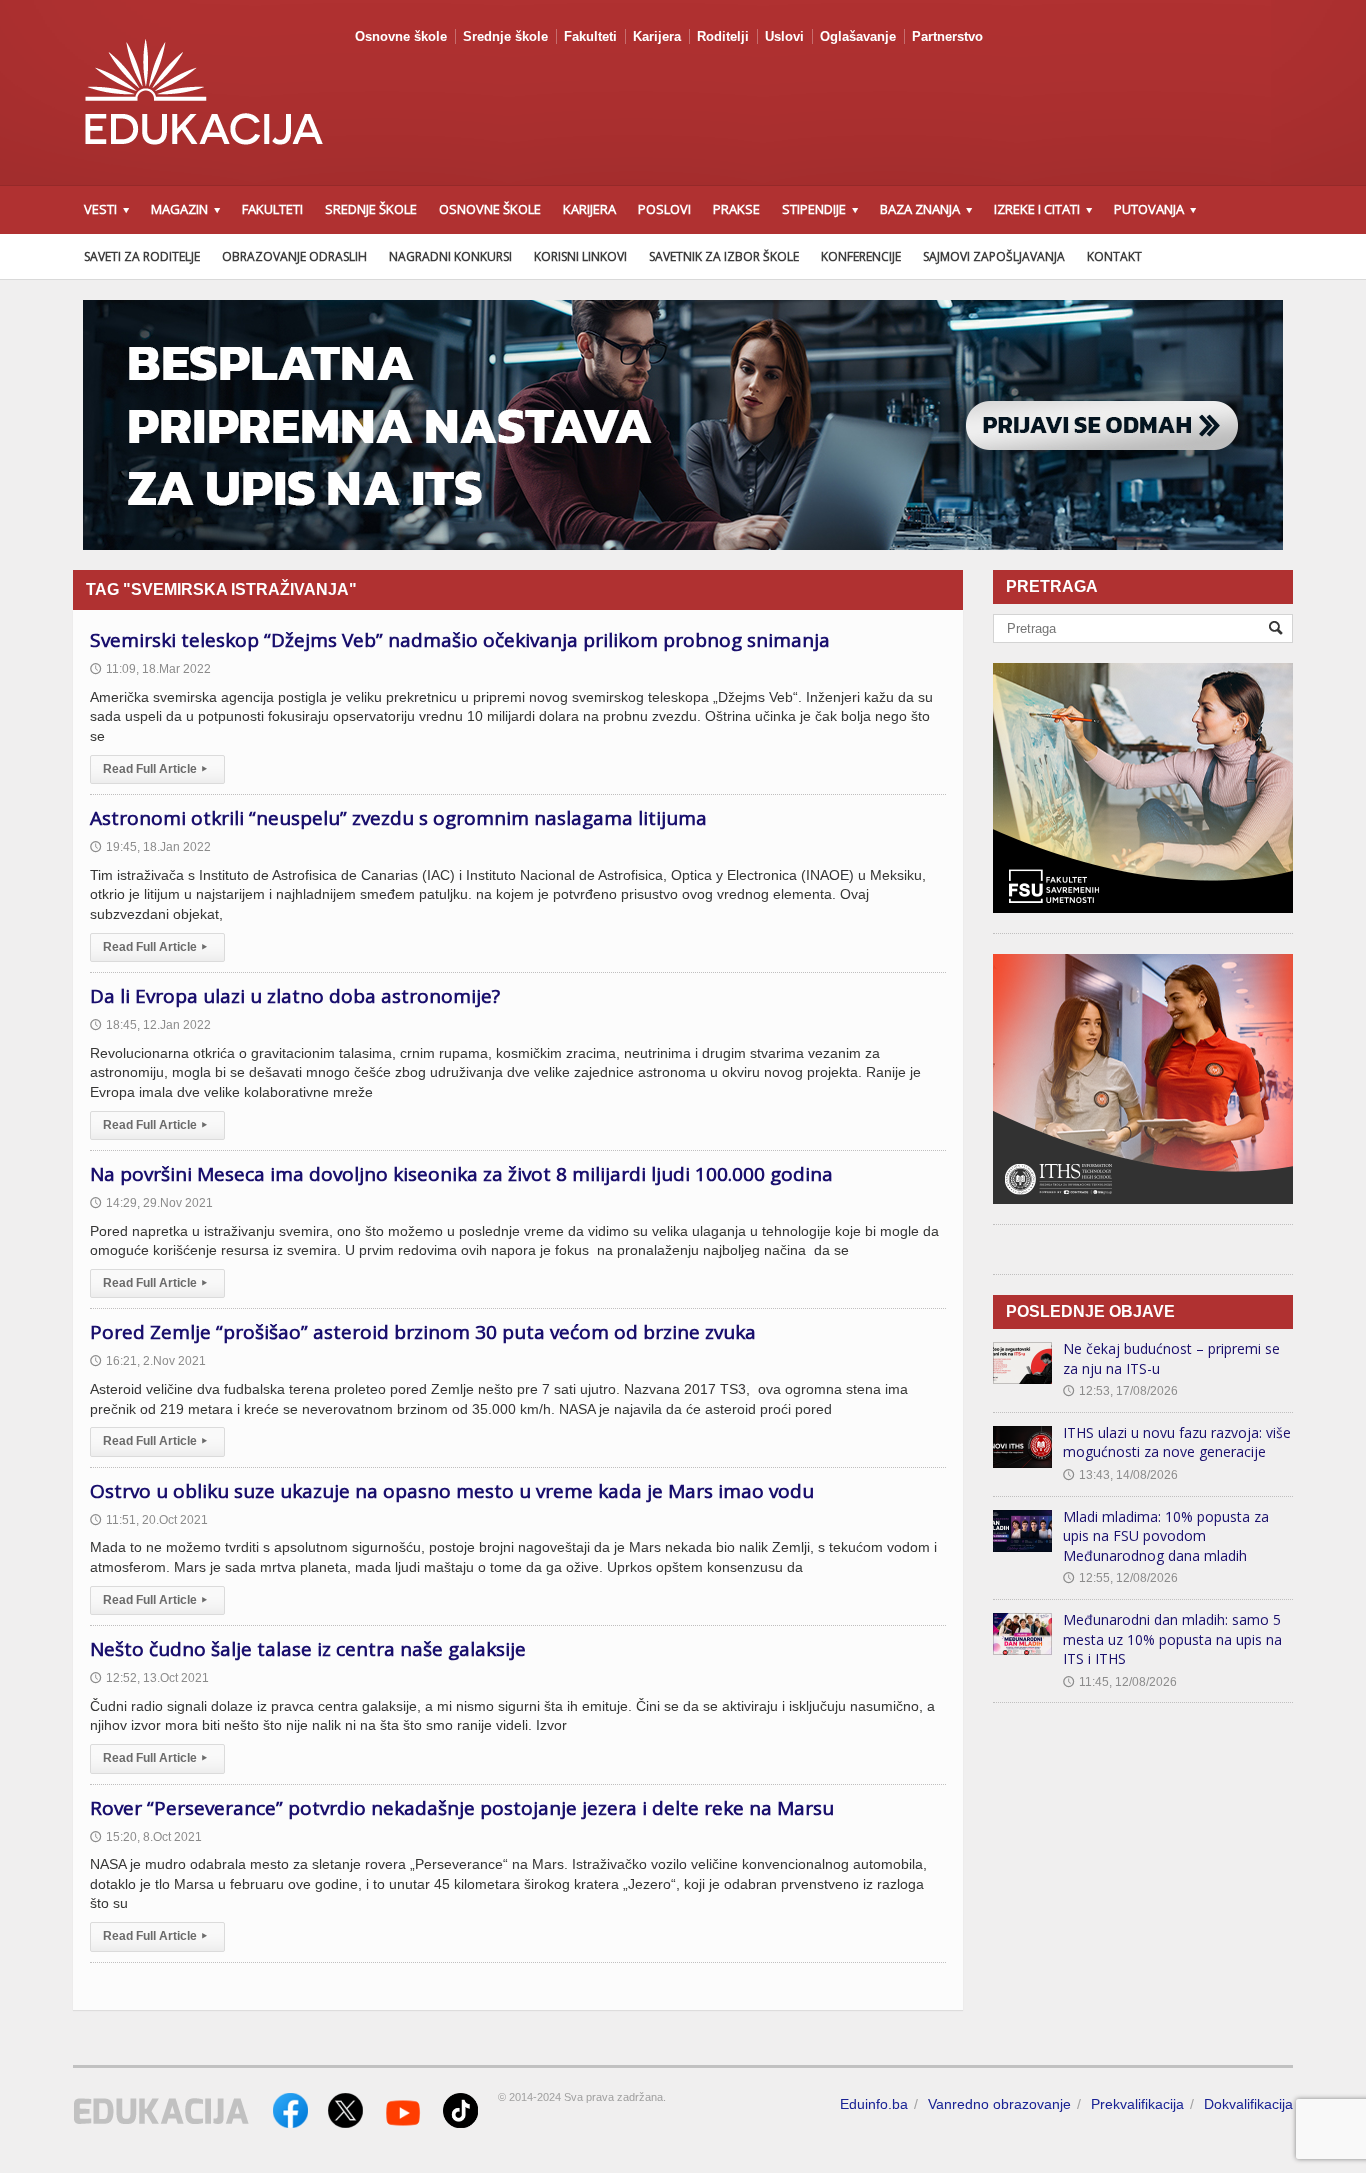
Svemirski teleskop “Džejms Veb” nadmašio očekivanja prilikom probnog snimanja (460, 640)
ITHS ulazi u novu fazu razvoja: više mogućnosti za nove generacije (1177, 1442)
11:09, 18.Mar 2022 (150, 669)
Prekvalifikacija (1137, 2104)
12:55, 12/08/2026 (1120, 1578)
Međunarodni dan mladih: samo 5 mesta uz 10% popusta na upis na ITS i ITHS (1172, 1639)
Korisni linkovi (580, 256)
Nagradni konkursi (450, 256)
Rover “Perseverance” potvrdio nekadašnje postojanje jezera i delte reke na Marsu (462, 1808)
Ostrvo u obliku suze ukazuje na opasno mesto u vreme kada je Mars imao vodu (452, 1491)
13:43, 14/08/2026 (1120, 1475)
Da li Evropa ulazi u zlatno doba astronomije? (295, 996)
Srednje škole (505, 36)
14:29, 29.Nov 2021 (151, 1203)
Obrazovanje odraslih (294, 256)
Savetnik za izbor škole (724, 256)
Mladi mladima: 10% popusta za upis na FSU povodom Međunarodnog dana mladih (1166, 1536)
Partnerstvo (947, 36)
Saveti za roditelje (142, 256)
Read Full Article (155, 769)
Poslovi (664, 209)
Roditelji (723, 36)
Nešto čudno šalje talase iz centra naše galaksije (308, 1649)
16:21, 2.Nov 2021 (148, 1361)
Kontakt (1114, 256)
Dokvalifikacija (1248, 2104)
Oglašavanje (858, 36)
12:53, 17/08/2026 (1120, 1391)
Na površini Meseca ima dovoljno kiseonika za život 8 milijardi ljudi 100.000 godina (461, 1174)
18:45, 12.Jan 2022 (150, 1025)
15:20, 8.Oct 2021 (146, 1837)
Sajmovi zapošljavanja (994, 256)
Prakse (736, 209)
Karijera (657, 36)
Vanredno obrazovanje (999, 2104)
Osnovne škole (401, 36)
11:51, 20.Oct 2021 (149, 1520)
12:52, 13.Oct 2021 (149, 1678)
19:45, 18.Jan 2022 (150, 847)
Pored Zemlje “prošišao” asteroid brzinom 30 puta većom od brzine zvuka (423, 1332)
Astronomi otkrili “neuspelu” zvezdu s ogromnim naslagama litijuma (398, 818)
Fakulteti (590, 36)
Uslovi (784, 36)
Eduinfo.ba (874, 2104)
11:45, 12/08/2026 (1120, 1682)
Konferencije (861, 256)
